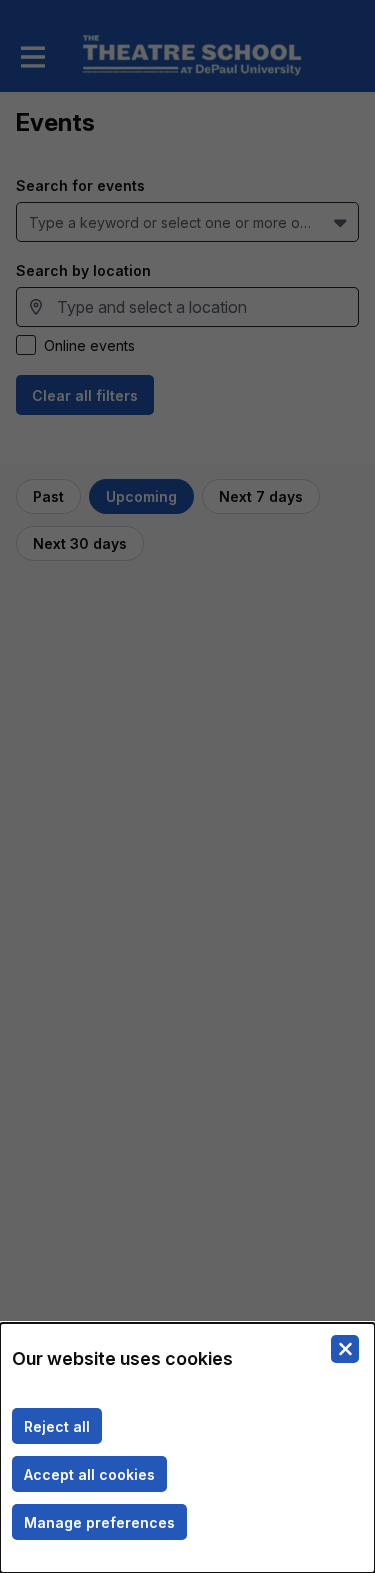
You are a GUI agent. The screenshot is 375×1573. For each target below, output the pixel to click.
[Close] (345, 1349)
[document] (187, 1448)
